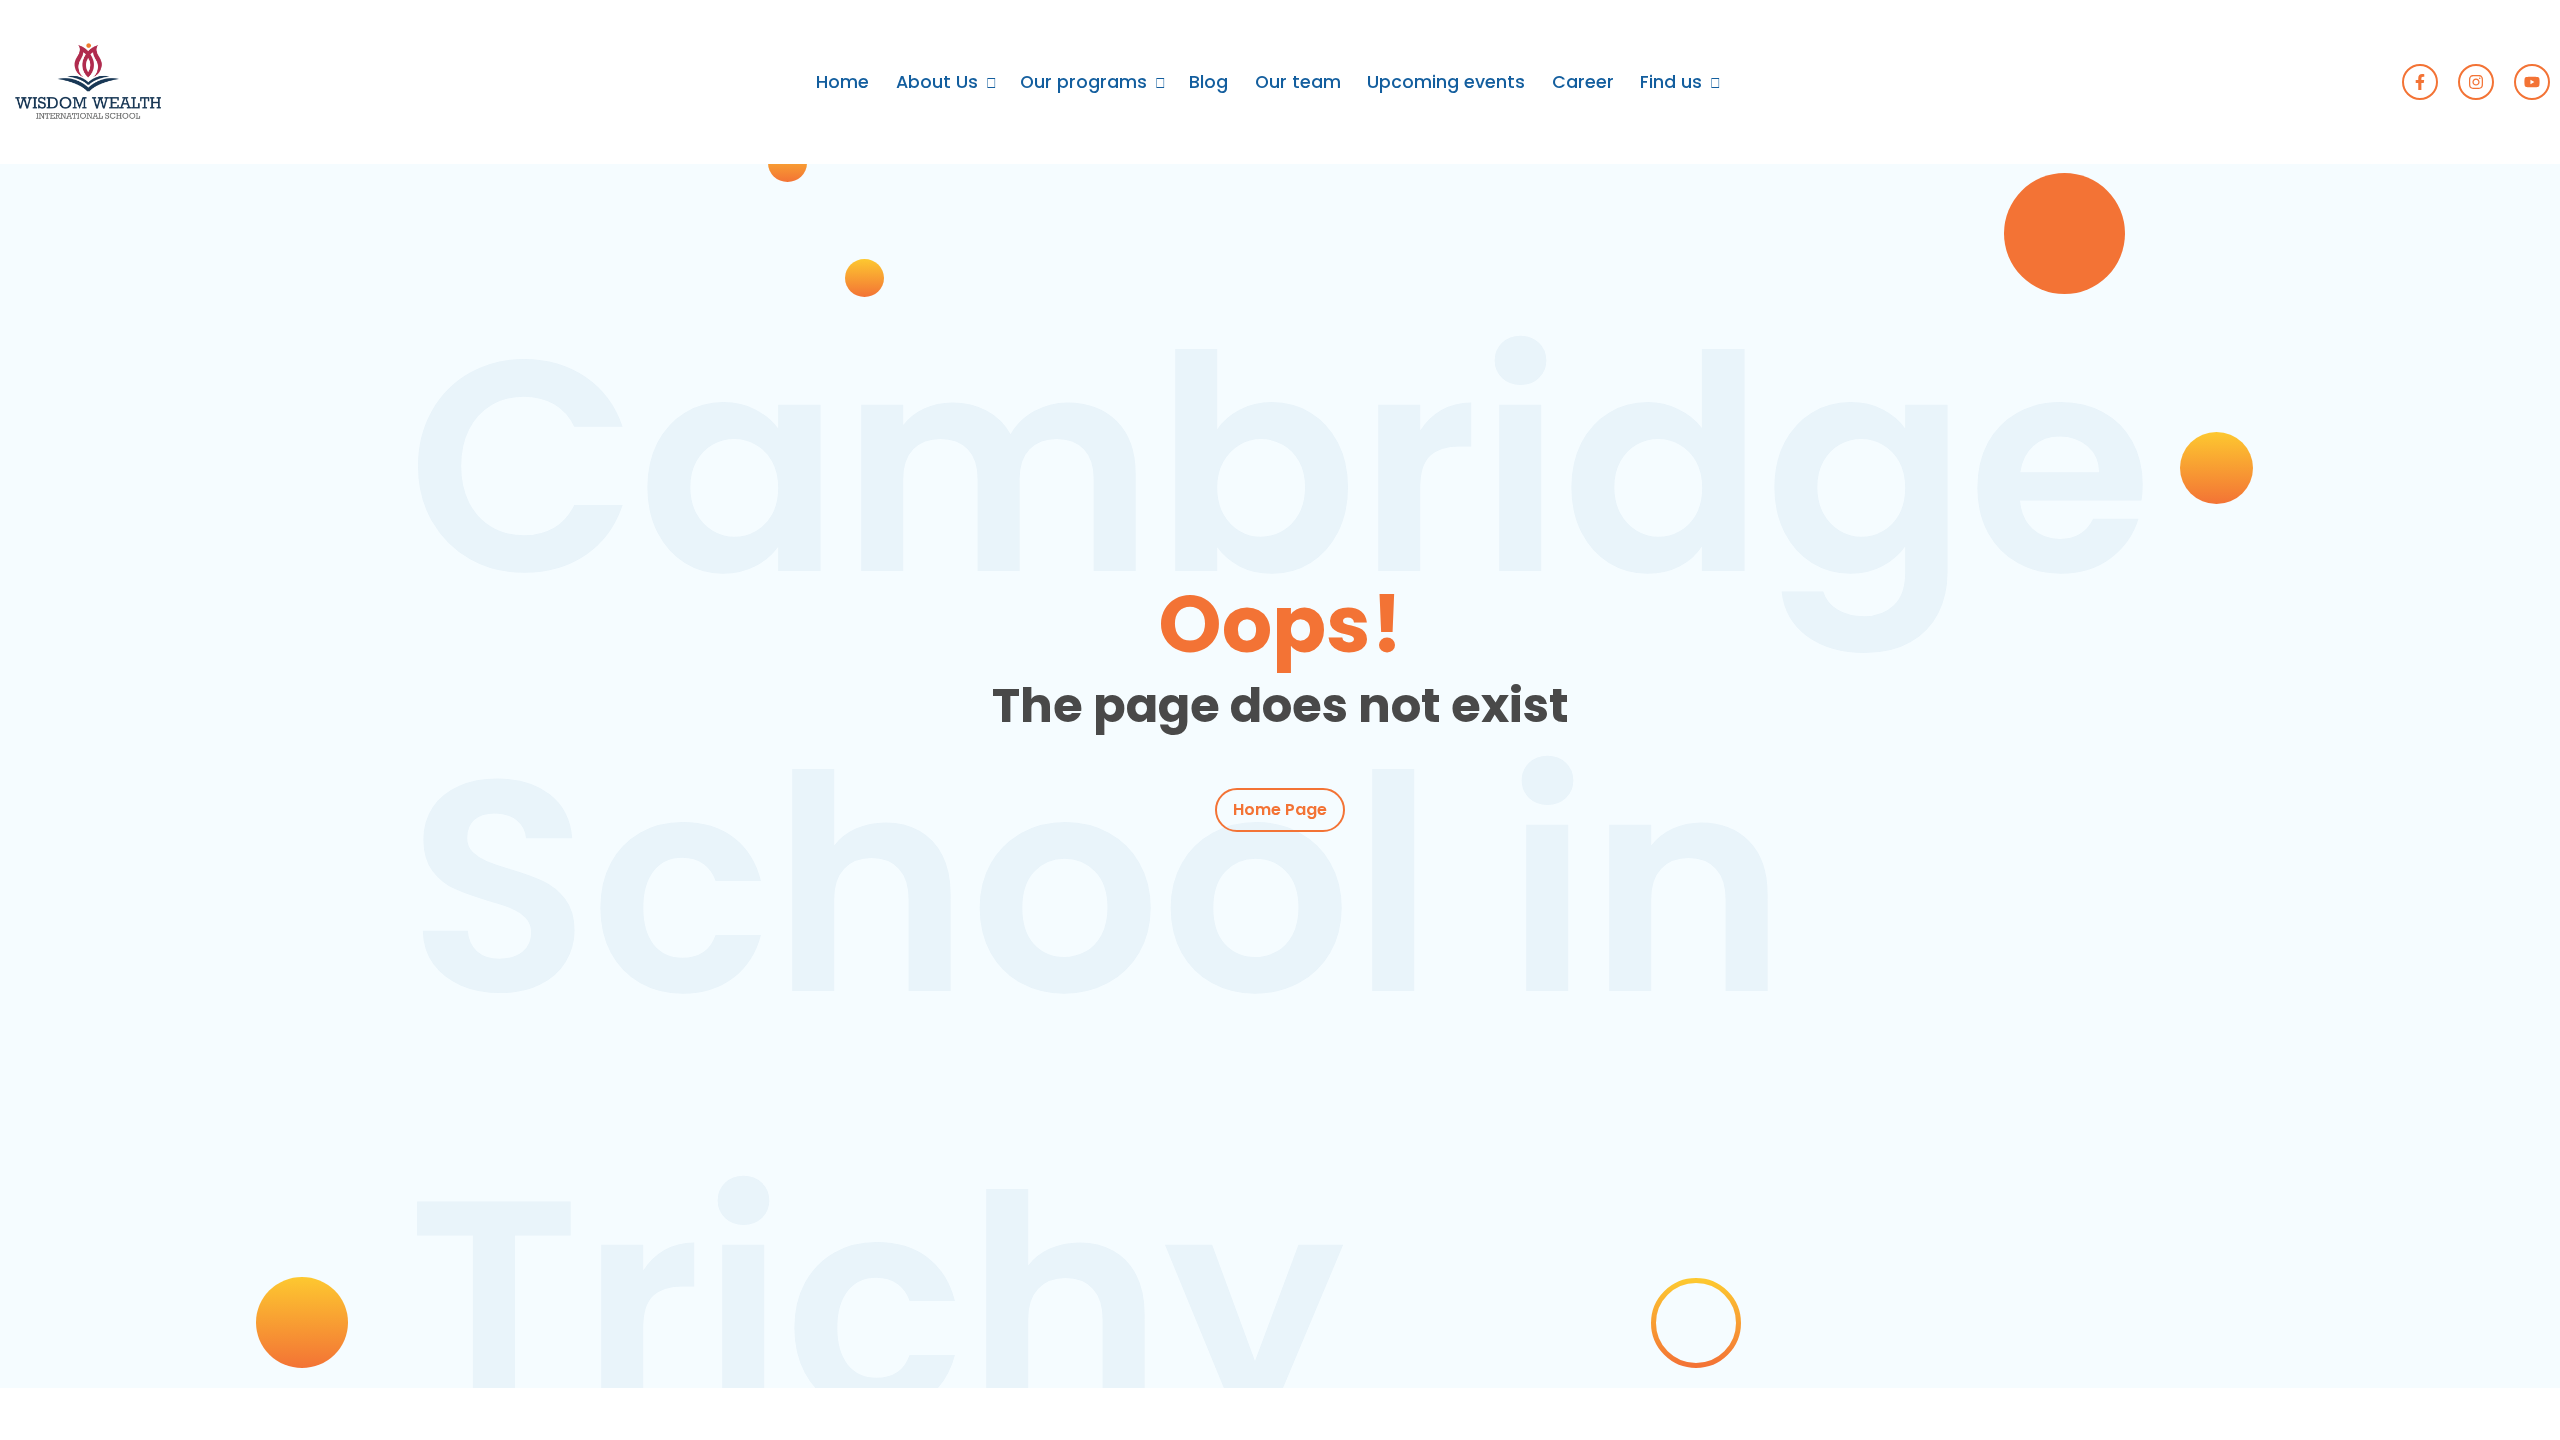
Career (1583, 82)
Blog (1208, 82)
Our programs (1083, 82)
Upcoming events (1446, 82)
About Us (937, 82)
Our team (1298, 82)
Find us (1671, 82)
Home (842, 82)
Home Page (1280, 809)
